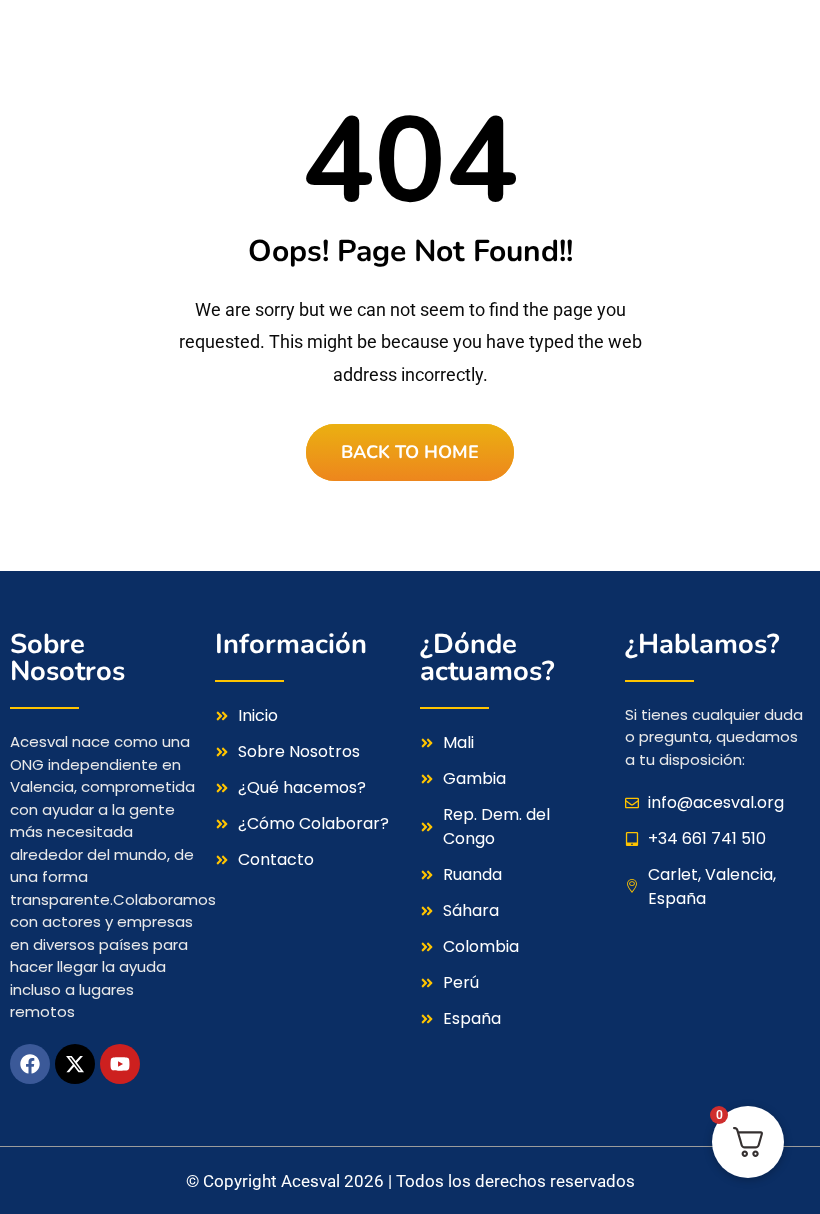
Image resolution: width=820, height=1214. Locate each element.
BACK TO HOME (410, 452)
